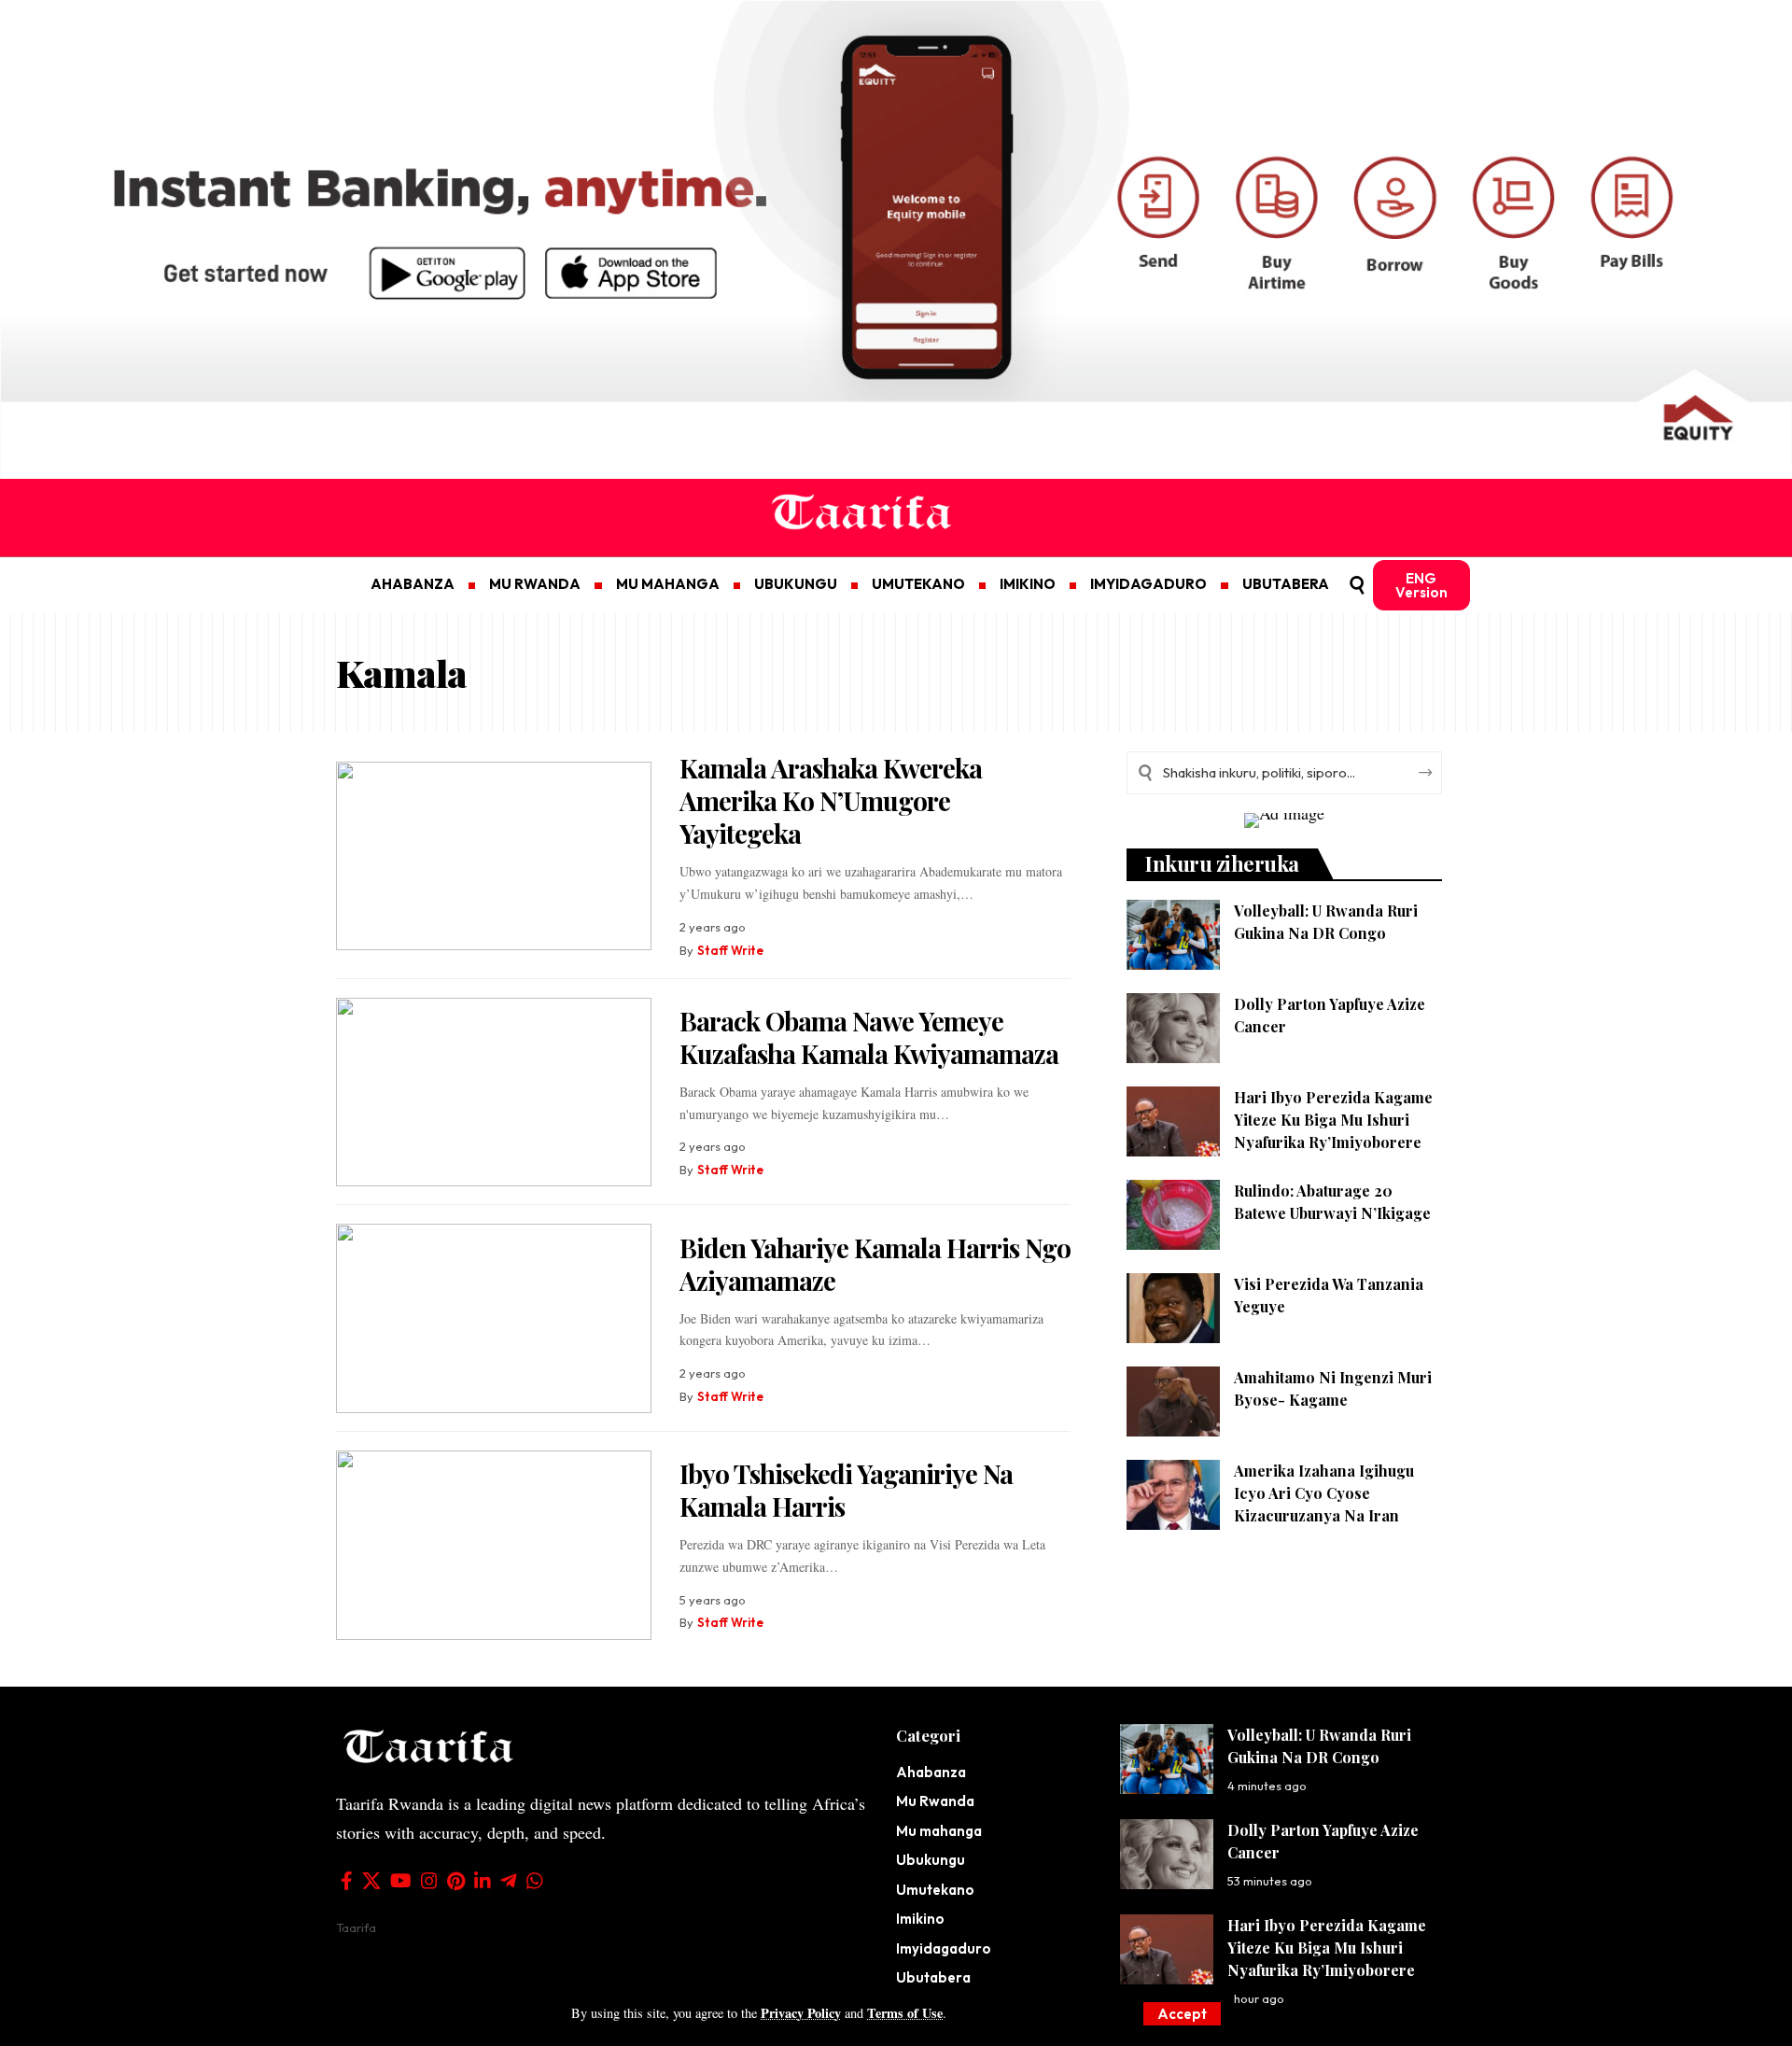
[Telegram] (509, 1881)
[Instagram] (429, 1881)
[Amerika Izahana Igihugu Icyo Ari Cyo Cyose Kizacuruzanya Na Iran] (1173, 1495)
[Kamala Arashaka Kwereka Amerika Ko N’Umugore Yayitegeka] (494, 856)
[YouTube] (401, 1881)
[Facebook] (347, 1881)
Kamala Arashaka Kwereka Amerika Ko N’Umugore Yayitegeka (831, 800)
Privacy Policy (801, 2013)
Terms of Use (905, 2013)
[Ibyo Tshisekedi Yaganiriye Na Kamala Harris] (494, 1545)
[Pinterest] (456, 1881)
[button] (1182, 2014)
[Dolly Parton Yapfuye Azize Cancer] (1173, 1028)
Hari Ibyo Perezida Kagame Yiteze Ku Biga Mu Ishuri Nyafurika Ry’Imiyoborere (1333, 1120)
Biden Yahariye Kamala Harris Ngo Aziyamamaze (875, 1264)
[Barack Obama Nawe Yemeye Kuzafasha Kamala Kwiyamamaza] (494, 1093)
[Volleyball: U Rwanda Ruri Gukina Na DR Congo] (1173, 935)
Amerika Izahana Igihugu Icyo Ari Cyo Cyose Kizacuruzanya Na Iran (1324, 1493)
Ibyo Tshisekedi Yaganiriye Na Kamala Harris (846, 1490)
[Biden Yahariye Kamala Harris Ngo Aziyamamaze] (494, 1318)
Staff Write (730, 950)
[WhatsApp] (535, 1881)
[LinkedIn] (483, 1881)
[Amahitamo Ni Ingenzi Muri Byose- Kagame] (1173, 1401)
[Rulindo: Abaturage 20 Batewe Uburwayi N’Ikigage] (1173, 1215)
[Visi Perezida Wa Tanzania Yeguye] (1173, 1308)
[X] (371, 1881)
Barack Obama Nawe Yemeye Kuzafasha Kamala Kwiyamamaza (869, 1037)
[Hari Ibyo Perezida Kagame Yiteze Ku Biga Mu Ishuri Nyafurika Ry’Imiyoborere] (1173, 1121)
